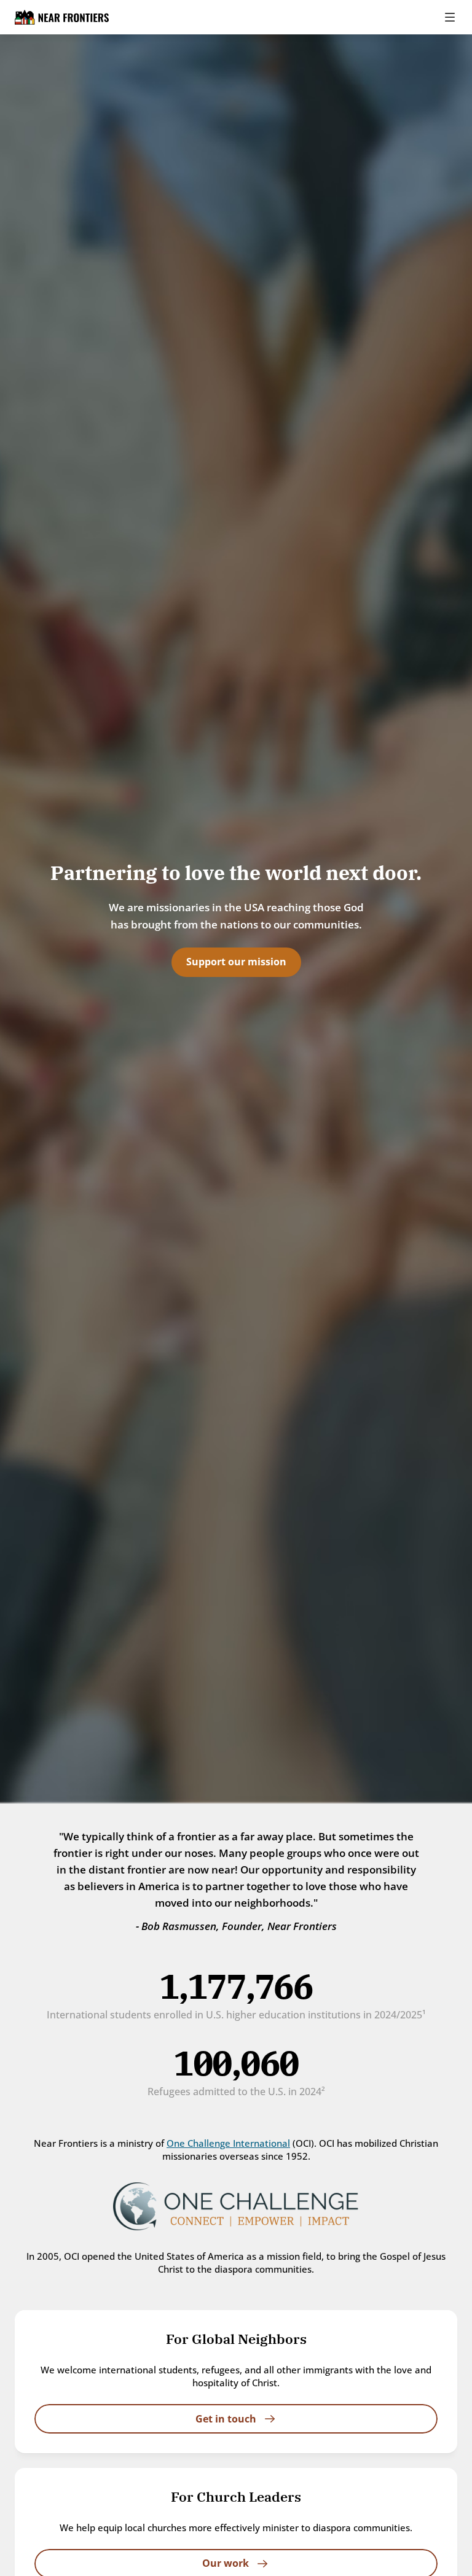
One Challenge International (228, 2143)
